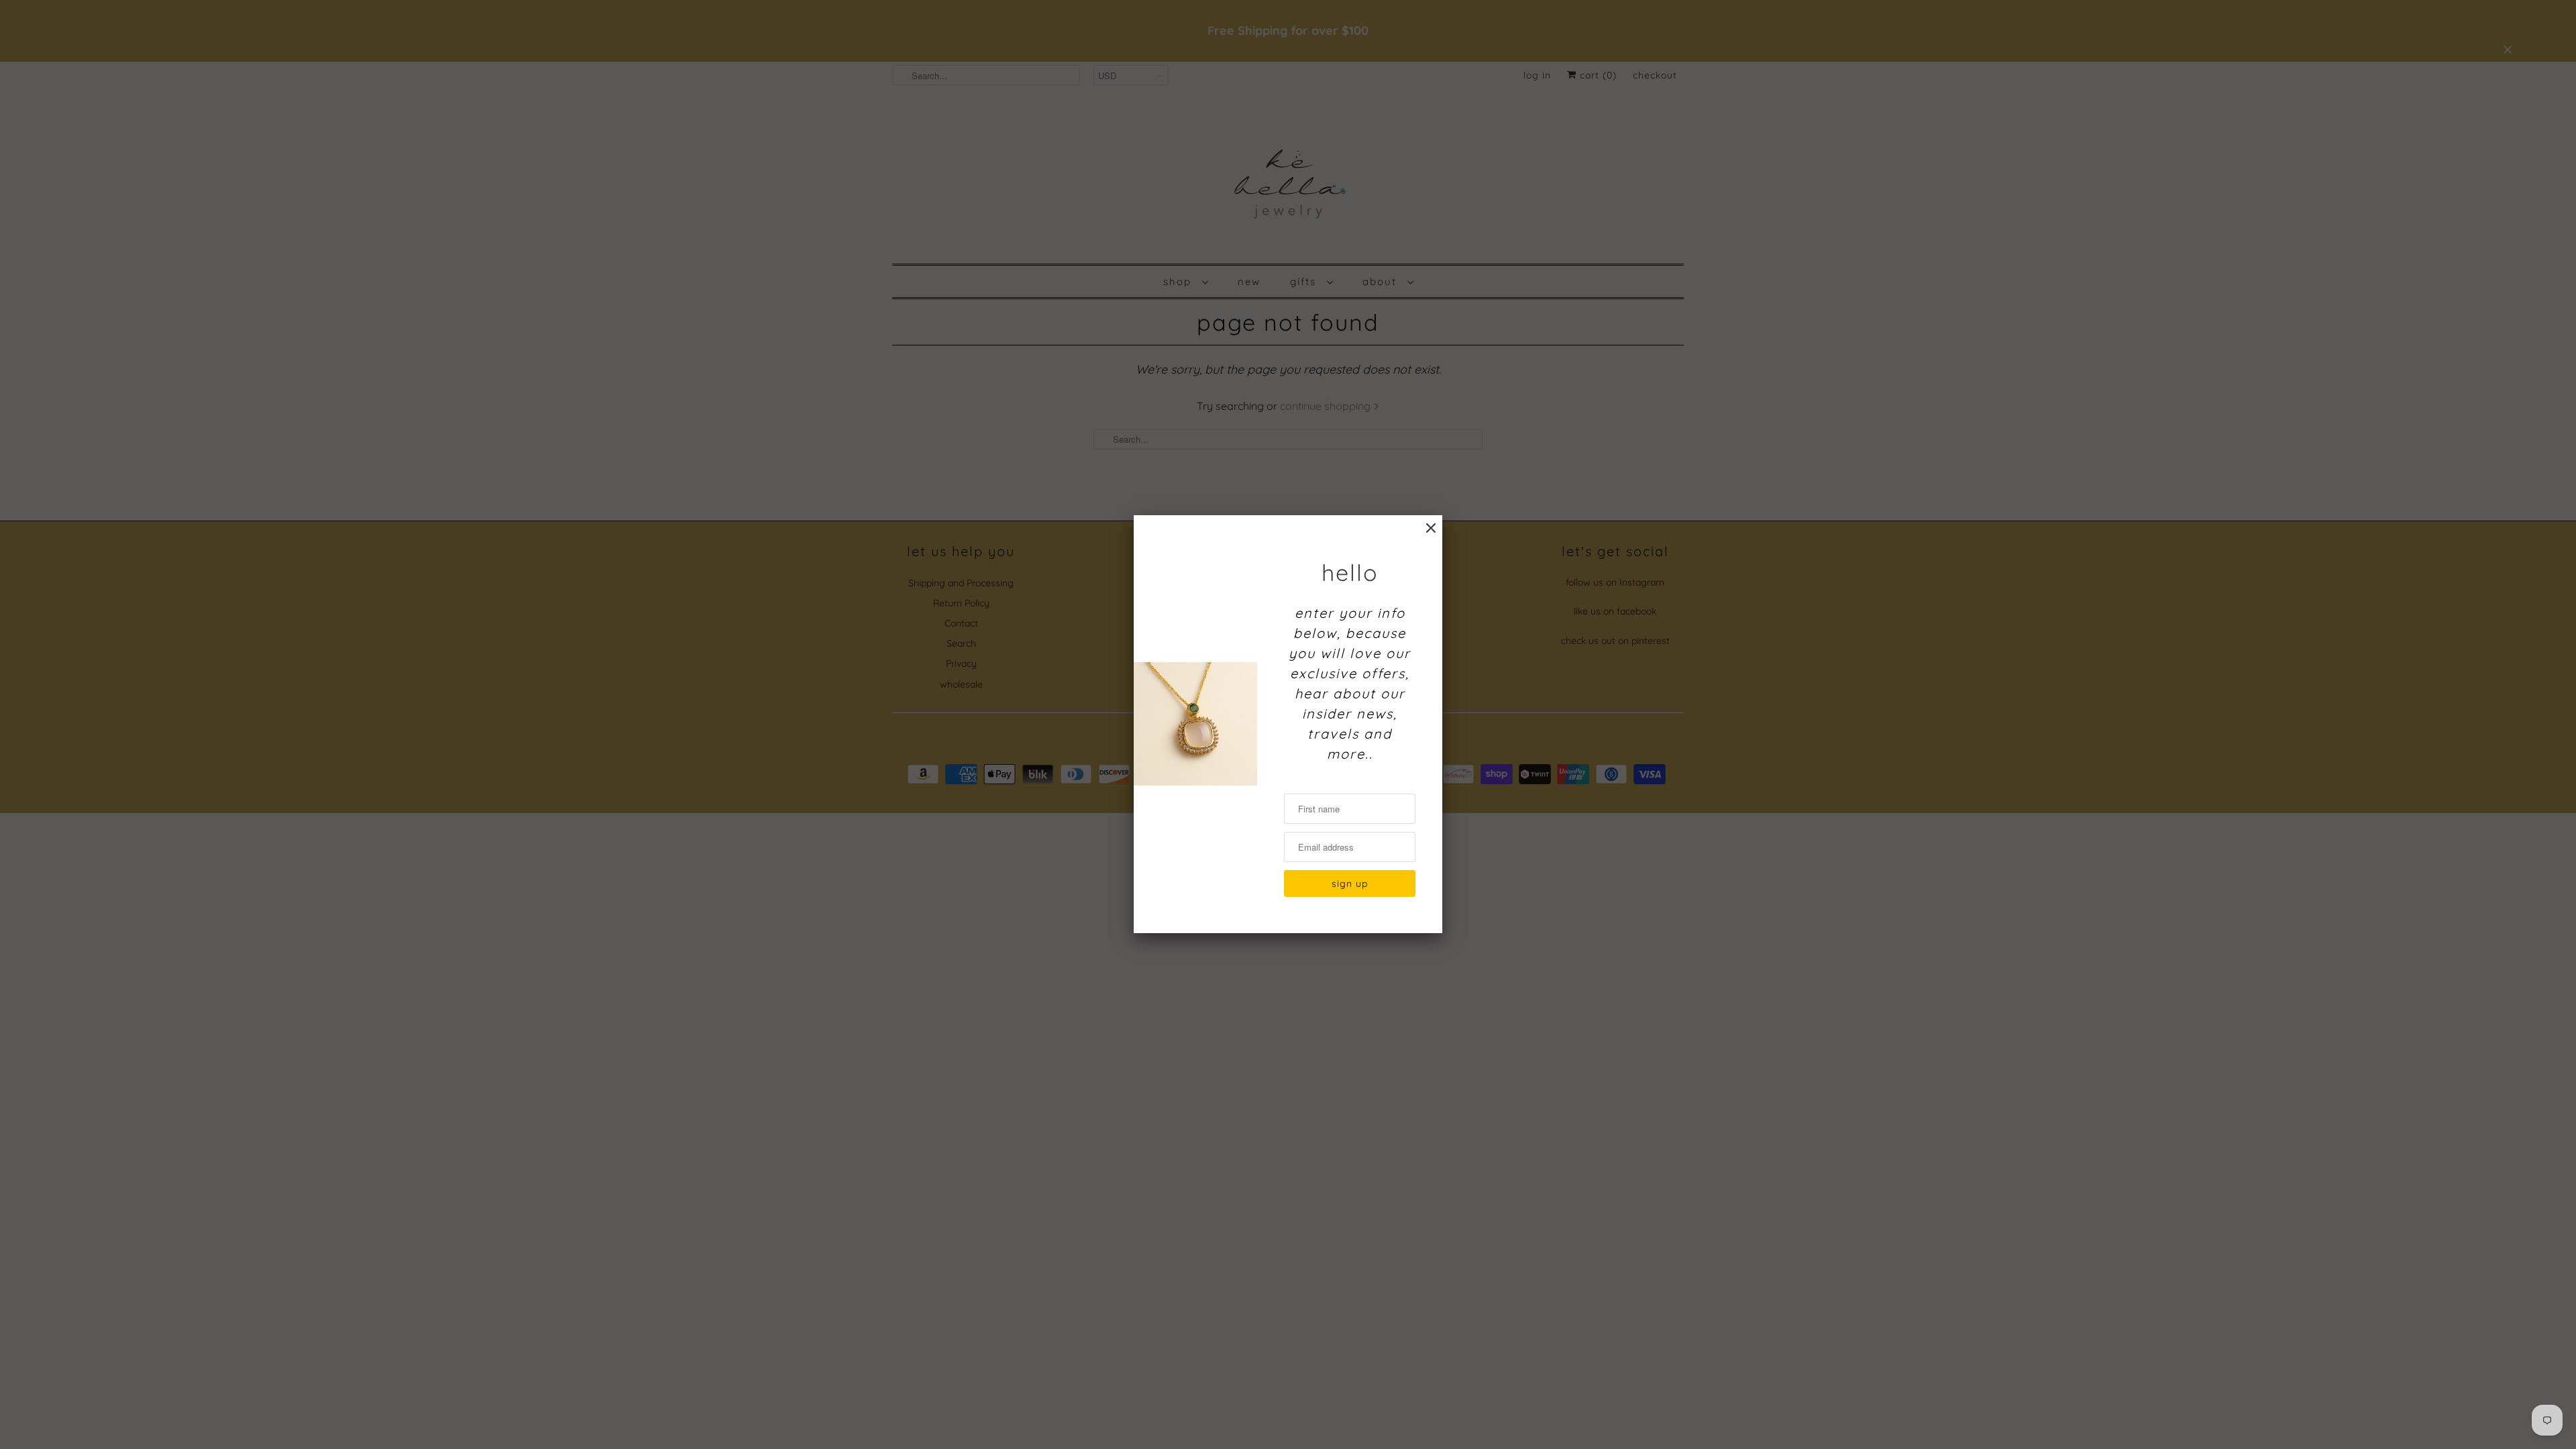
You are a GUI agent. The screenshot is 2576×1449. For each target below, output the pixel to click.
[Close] (1431, 528)
